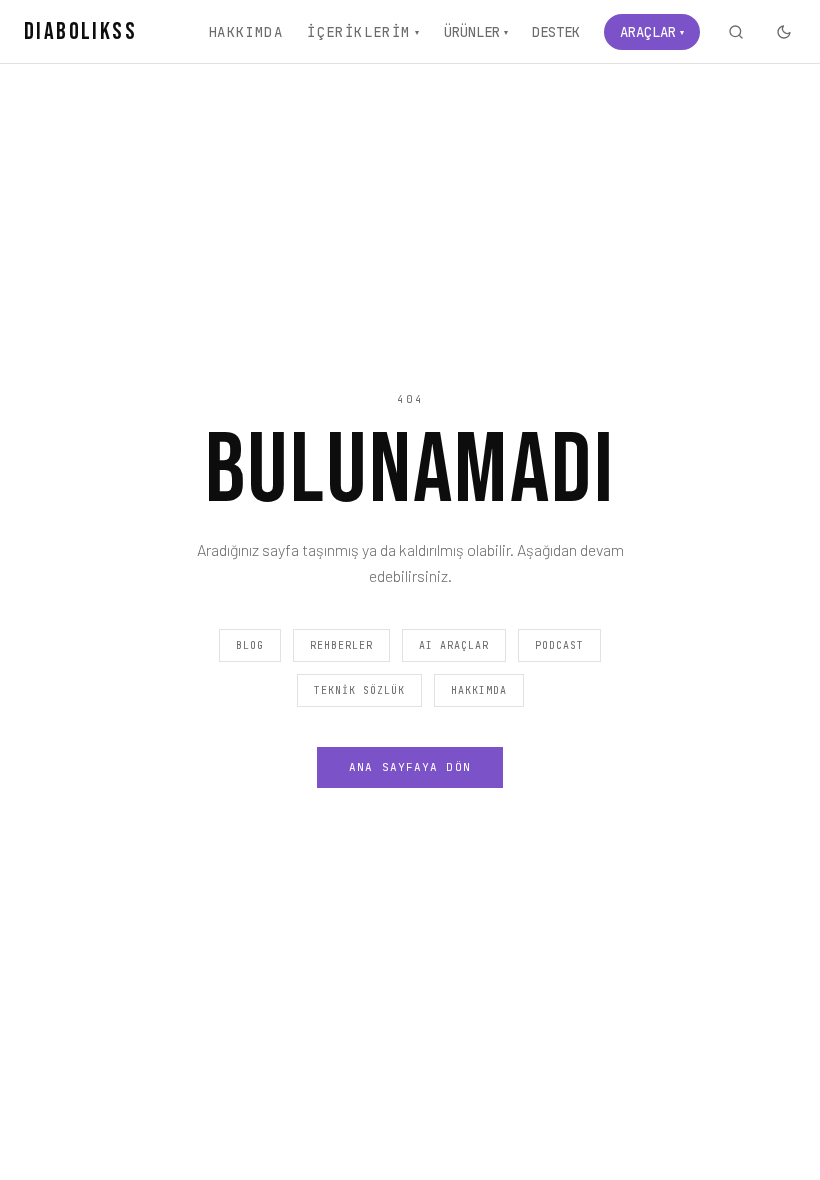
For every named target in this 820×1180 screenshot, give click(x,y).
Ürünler (476, 32)
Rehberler (341, 645)
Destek (556, 32)
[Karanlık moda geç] (784, 32)
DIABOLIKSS (80, 31)
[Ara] (736, 32)
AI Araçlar (454, 645)
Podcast (559, 645)
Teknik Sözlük (359, 690)
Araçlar (652, 32)
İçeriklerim (363, 32)
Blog (250, 645)
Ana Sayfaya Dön (410, 767)
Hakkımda (245, 32)
